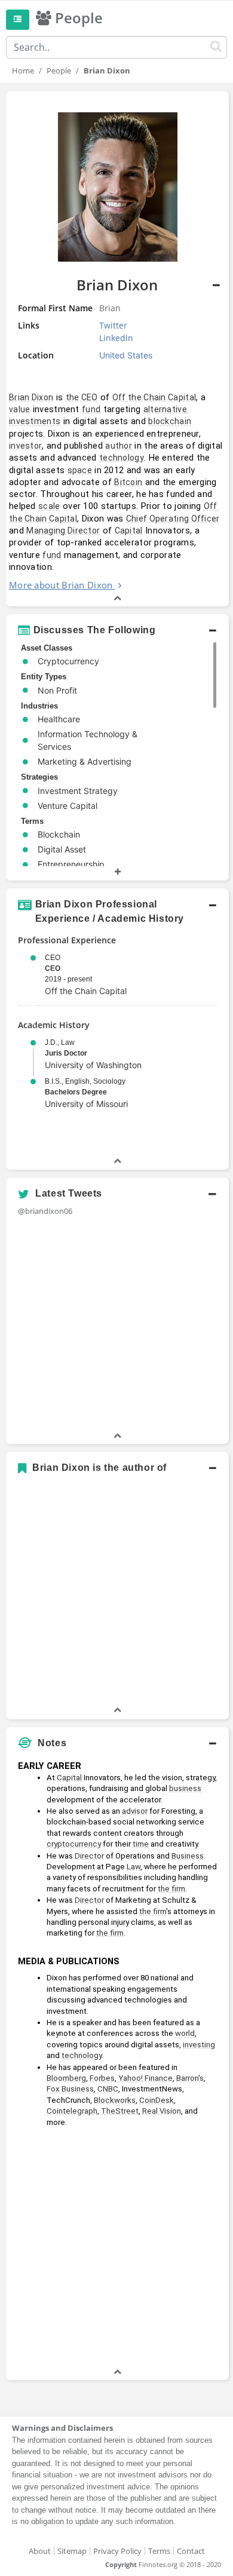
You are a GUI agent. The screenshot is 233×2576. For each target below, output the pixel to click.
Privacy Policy (117, 2551)
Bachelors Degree (76, 1092)
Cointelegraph (72, 2111)
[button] (117, 630)
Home (23, 70)
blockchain (170, 421)
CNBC (108, 2089)
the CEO (82, 397)
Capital (129, 530)
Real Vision (162, 2111)
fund (91, 409)
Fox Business (70, 2089)
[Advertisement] (116, 2249)
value (20, 409)
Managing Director (63, 530)
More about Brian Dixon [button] (61, 585)
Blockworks (115, 2100)
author (119, 446)
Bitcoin (128, 482)
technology (122, 458)
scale (49, 506)
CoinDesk (157, 2100)
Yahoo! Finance (145, 2078)
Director (89, 1856)
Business (188, 1856)
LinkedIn (116, 338)
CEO (53, 968)
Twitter (113, 325)
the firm (171, 1889)
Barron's (190, 2078)
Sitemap (72, 2551)
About (40, 2551)
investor (25, 446)
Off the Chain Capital (154, 397)
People (59, 70)
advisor (135, 1811)
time (141, 1844)
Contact (191, 2551)
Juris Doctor (66, 1053)
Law (134, 1867)
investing (199, 2045)
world (185, 2033)
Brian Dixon (31, 397)
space (80, 470)
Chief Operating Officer (173, 519)
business (185, 1788)
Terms (159, 2551)
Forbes (102, 2078)
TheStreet (120, 2111)
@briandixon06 (45, 1211)
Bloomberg (66, 2078)
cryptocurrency (74, 1844)
